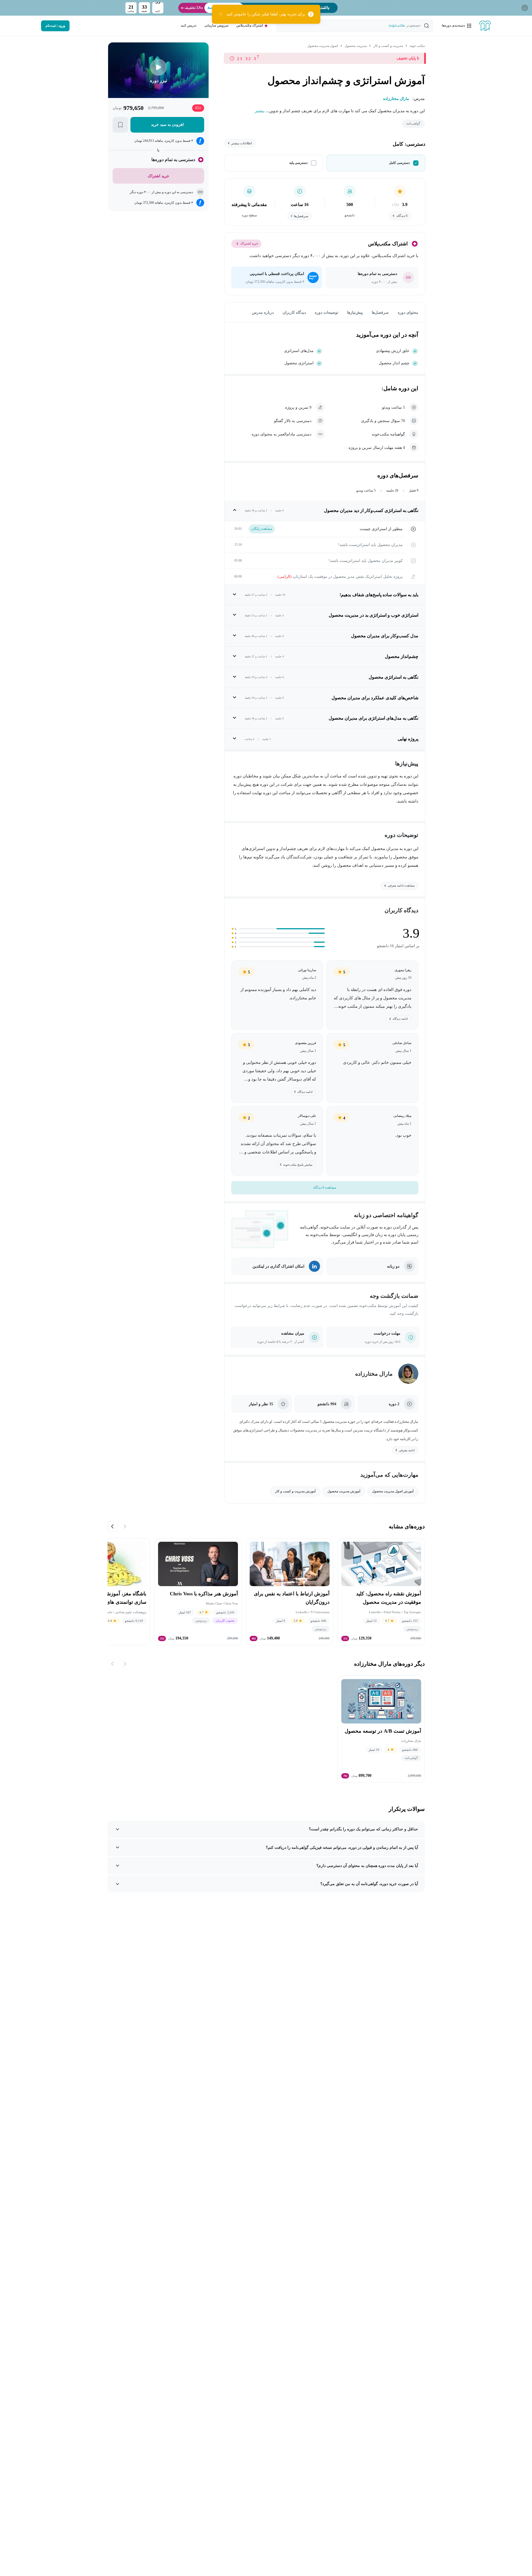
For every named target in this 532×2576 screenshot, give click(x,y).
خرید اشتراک (249, 243)
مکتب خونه (417, 46)
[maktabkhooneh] (485, 26)
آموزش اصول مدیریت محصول (393, 1491)
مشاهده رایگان (262, 529)
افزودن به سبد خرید (167, 125)
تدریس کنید (189, 25)
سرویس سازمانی (216, 25)
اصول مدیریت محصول (323, 46)
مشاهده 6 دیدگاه (325, 1188)
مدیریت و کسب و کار (388, 46)
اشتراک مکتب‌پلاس (250, 25)
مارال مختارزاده (374, 1374)
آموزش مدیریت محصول (344, 1491)
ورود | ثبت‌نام (55, 26)
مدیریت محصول (356, 46)
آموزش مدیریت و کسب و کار (295, 1491)
